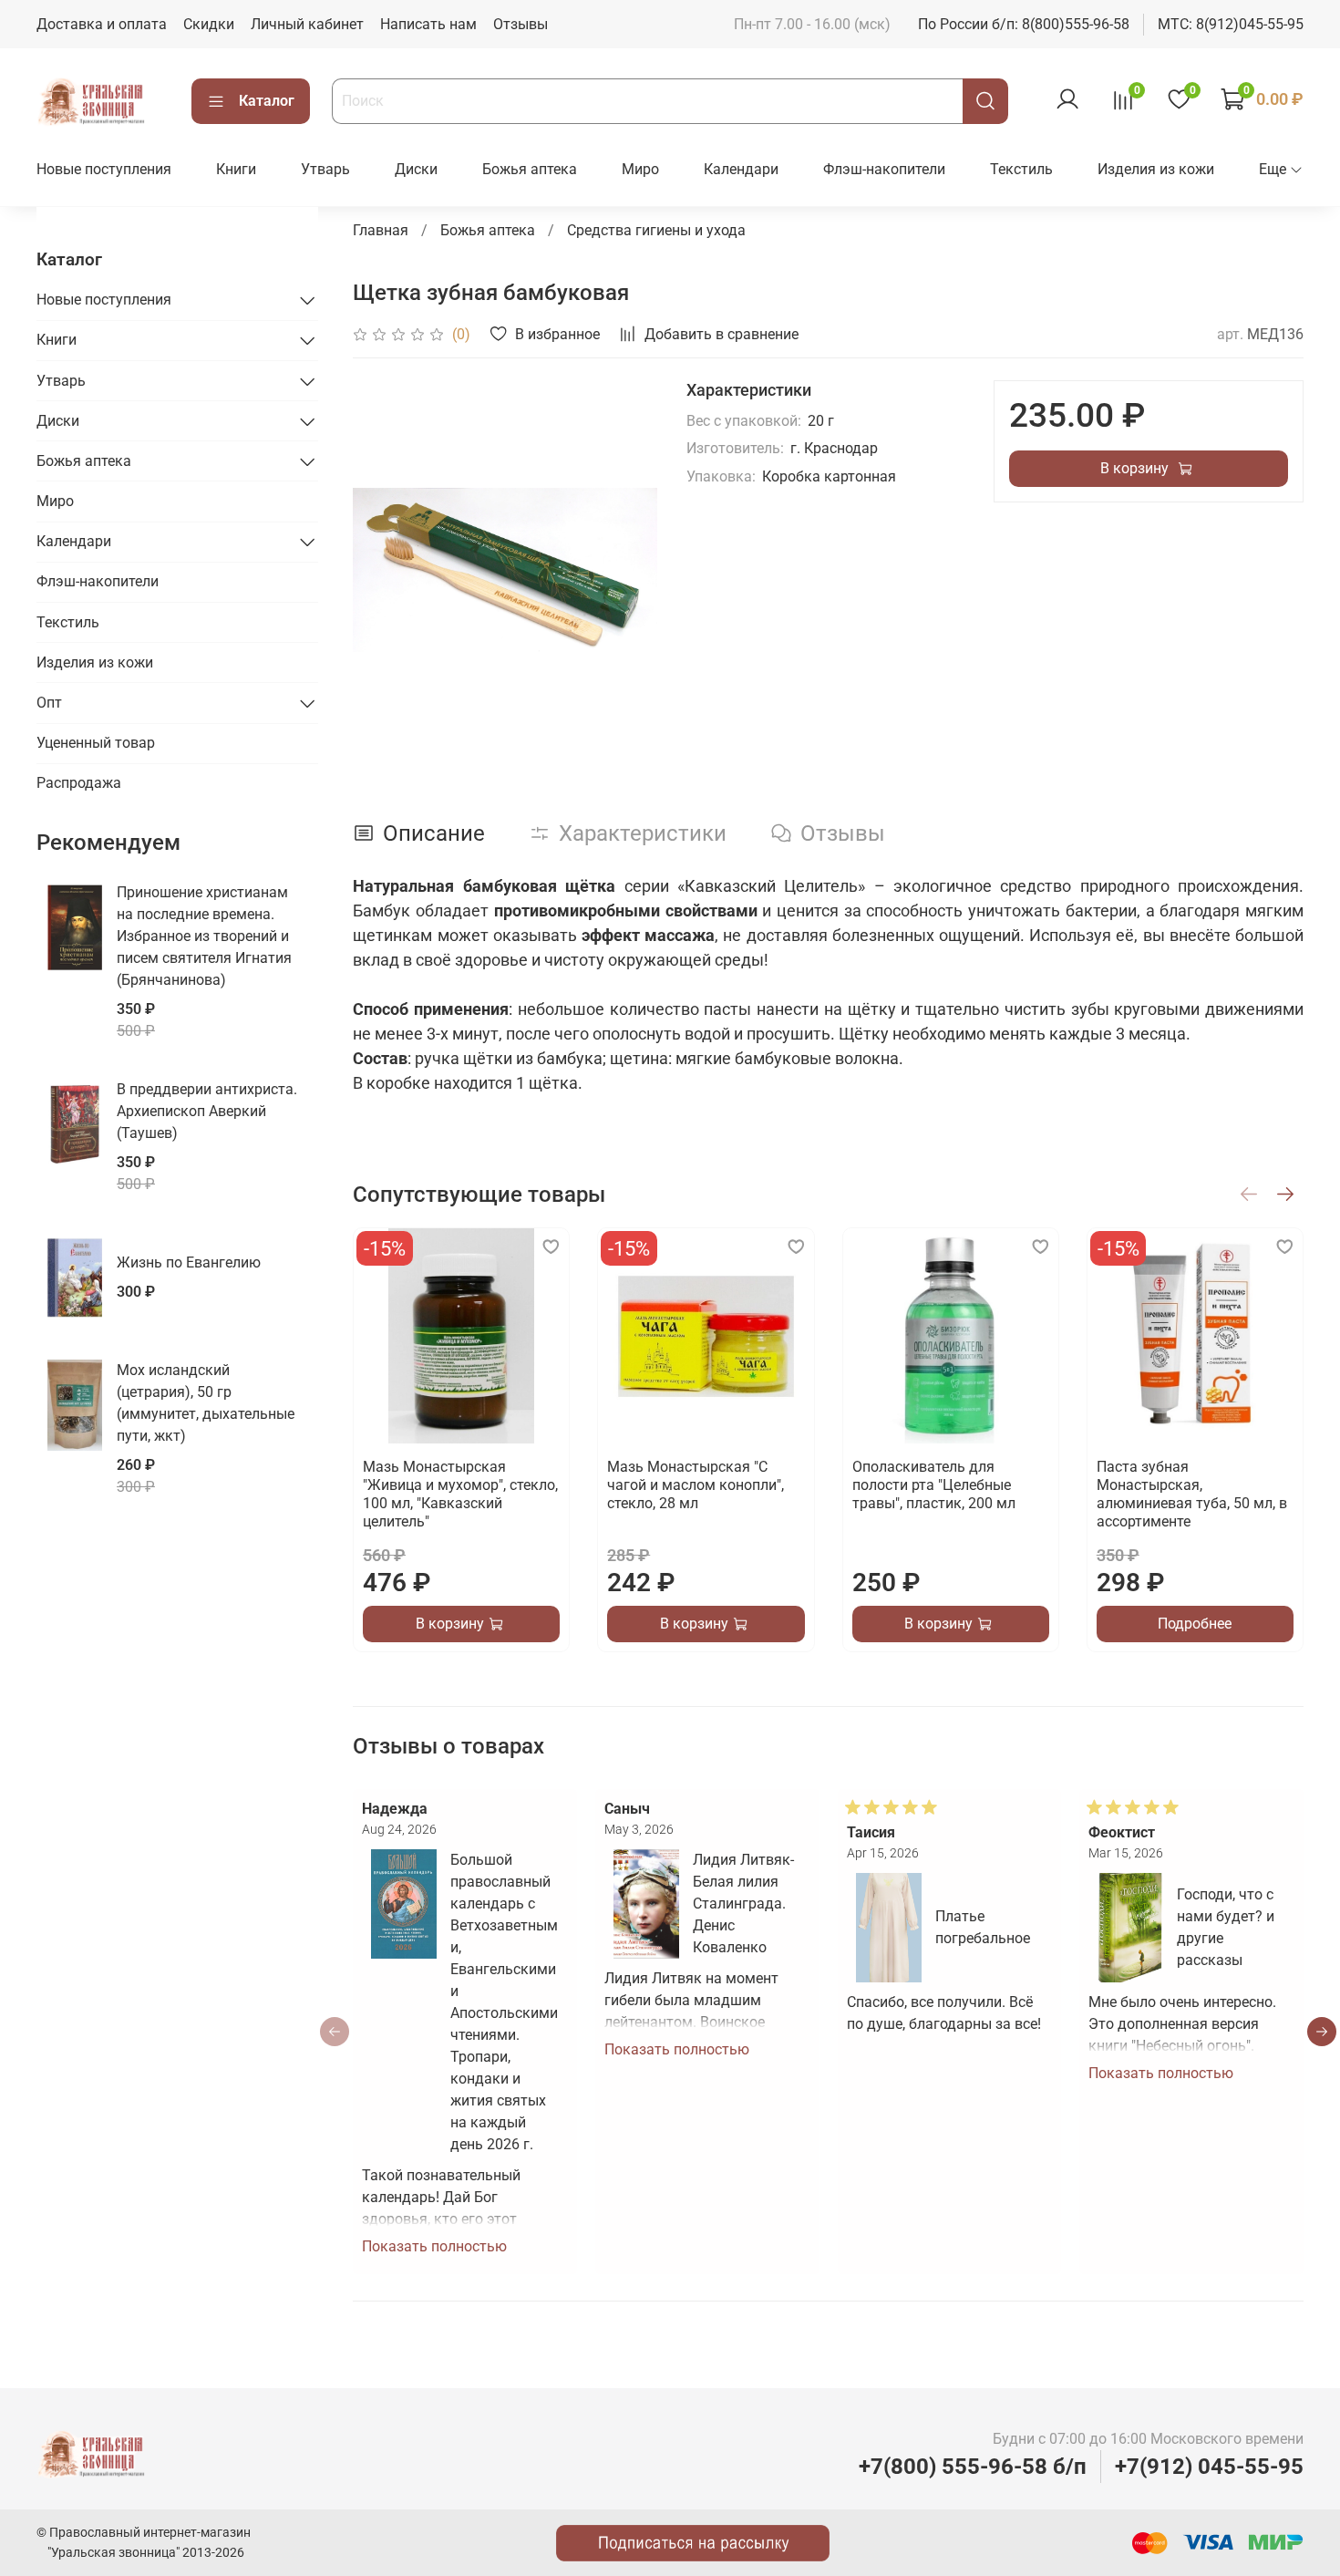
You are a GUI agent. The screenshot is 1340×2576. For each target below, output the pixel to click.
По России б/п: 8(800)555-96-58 (1024, 24)
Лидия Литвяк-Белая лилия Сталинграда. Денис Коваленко (743, 1904)
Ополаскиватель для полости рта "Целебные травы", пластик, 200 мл (934, 1486)
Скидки (209, 24)
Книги (236, 169)
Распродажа (79, 783)
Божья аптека (530, 169)
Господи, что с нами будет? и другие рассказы (1227, 1927)
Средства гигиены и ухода (656, 230)
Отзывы (521, 24)
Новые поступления (104, 169)
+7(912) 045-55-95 (1209, 2467)
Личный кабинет (307, 24)
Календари (741, 169)
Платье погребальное (983, 1927)
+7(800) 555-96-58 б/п (973, 2467)
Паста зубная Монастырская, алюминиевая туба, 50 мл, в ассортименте (1192, 1495)
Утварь (325, 169)
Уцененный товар (96, 743)
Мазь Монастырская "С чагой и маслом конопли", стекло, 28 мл (696, 1486)
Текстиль (1021, 169)
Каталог (267, 101)
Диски (416, 169)
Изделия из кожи (1156, 169)
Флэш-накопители (884, 169)
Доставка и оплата (102, 24)
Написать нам (428, 24)
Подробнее (1196, 1624)
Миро (640, 169)
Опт (49, 703)
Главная (381, 230)
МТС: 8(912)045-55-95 (1231, 24)
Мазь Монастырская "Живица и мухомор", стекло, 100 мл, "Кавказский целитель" (460, 1495)
